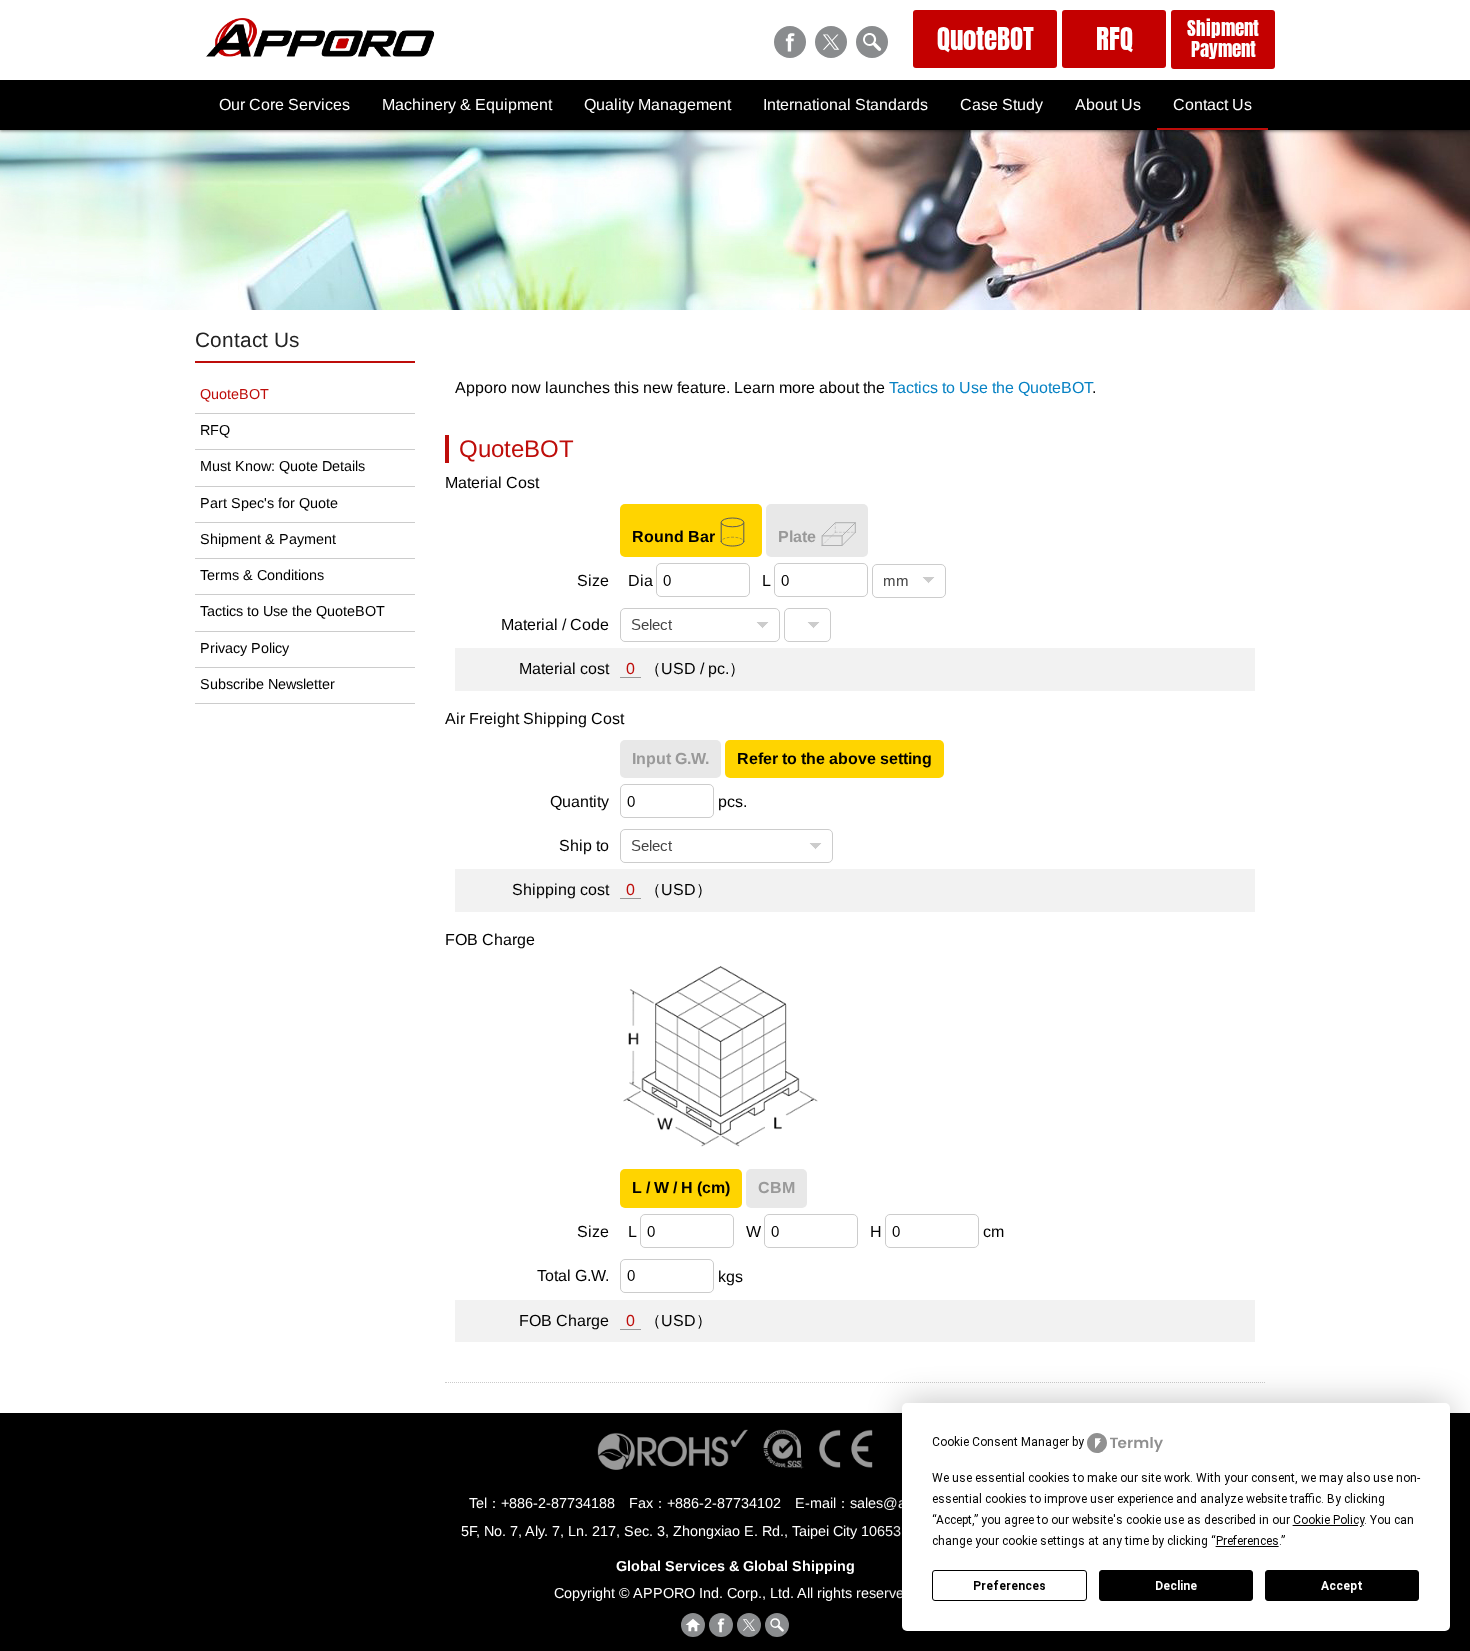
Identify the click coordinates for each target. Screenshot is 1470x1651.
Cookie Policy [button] (1328, 1520)
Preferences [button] (1247, 1541)
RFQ (1114, 39)
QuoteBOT (985, 39)
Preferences (1009, 1586)
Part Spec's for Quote (269, 503)
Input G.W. (670, 758)
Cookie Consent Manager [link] (1000, 1442)
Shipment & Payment (268, 539)
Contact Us (1212, 104)
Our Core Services (284, 104)
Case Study (1001, 104)
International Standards (845, 104)
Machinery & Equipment (467, 104)
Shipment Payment (1223, 38)
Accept (1342, 1586)
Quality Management (657, 104)
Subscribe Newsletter (267, 684)
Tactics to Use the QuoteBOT (990, 387)
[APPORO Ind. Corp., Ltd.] (320, 51)
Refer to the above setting (834, 758)
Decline (1176, 1586)
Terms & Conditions (262, 575)
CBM (776, 1187)
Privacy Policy (244, 648)
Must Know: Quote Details (282, 466)
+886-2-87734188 (558, 1503)
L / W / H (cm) (681, 1187)
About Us (1108, 104)
